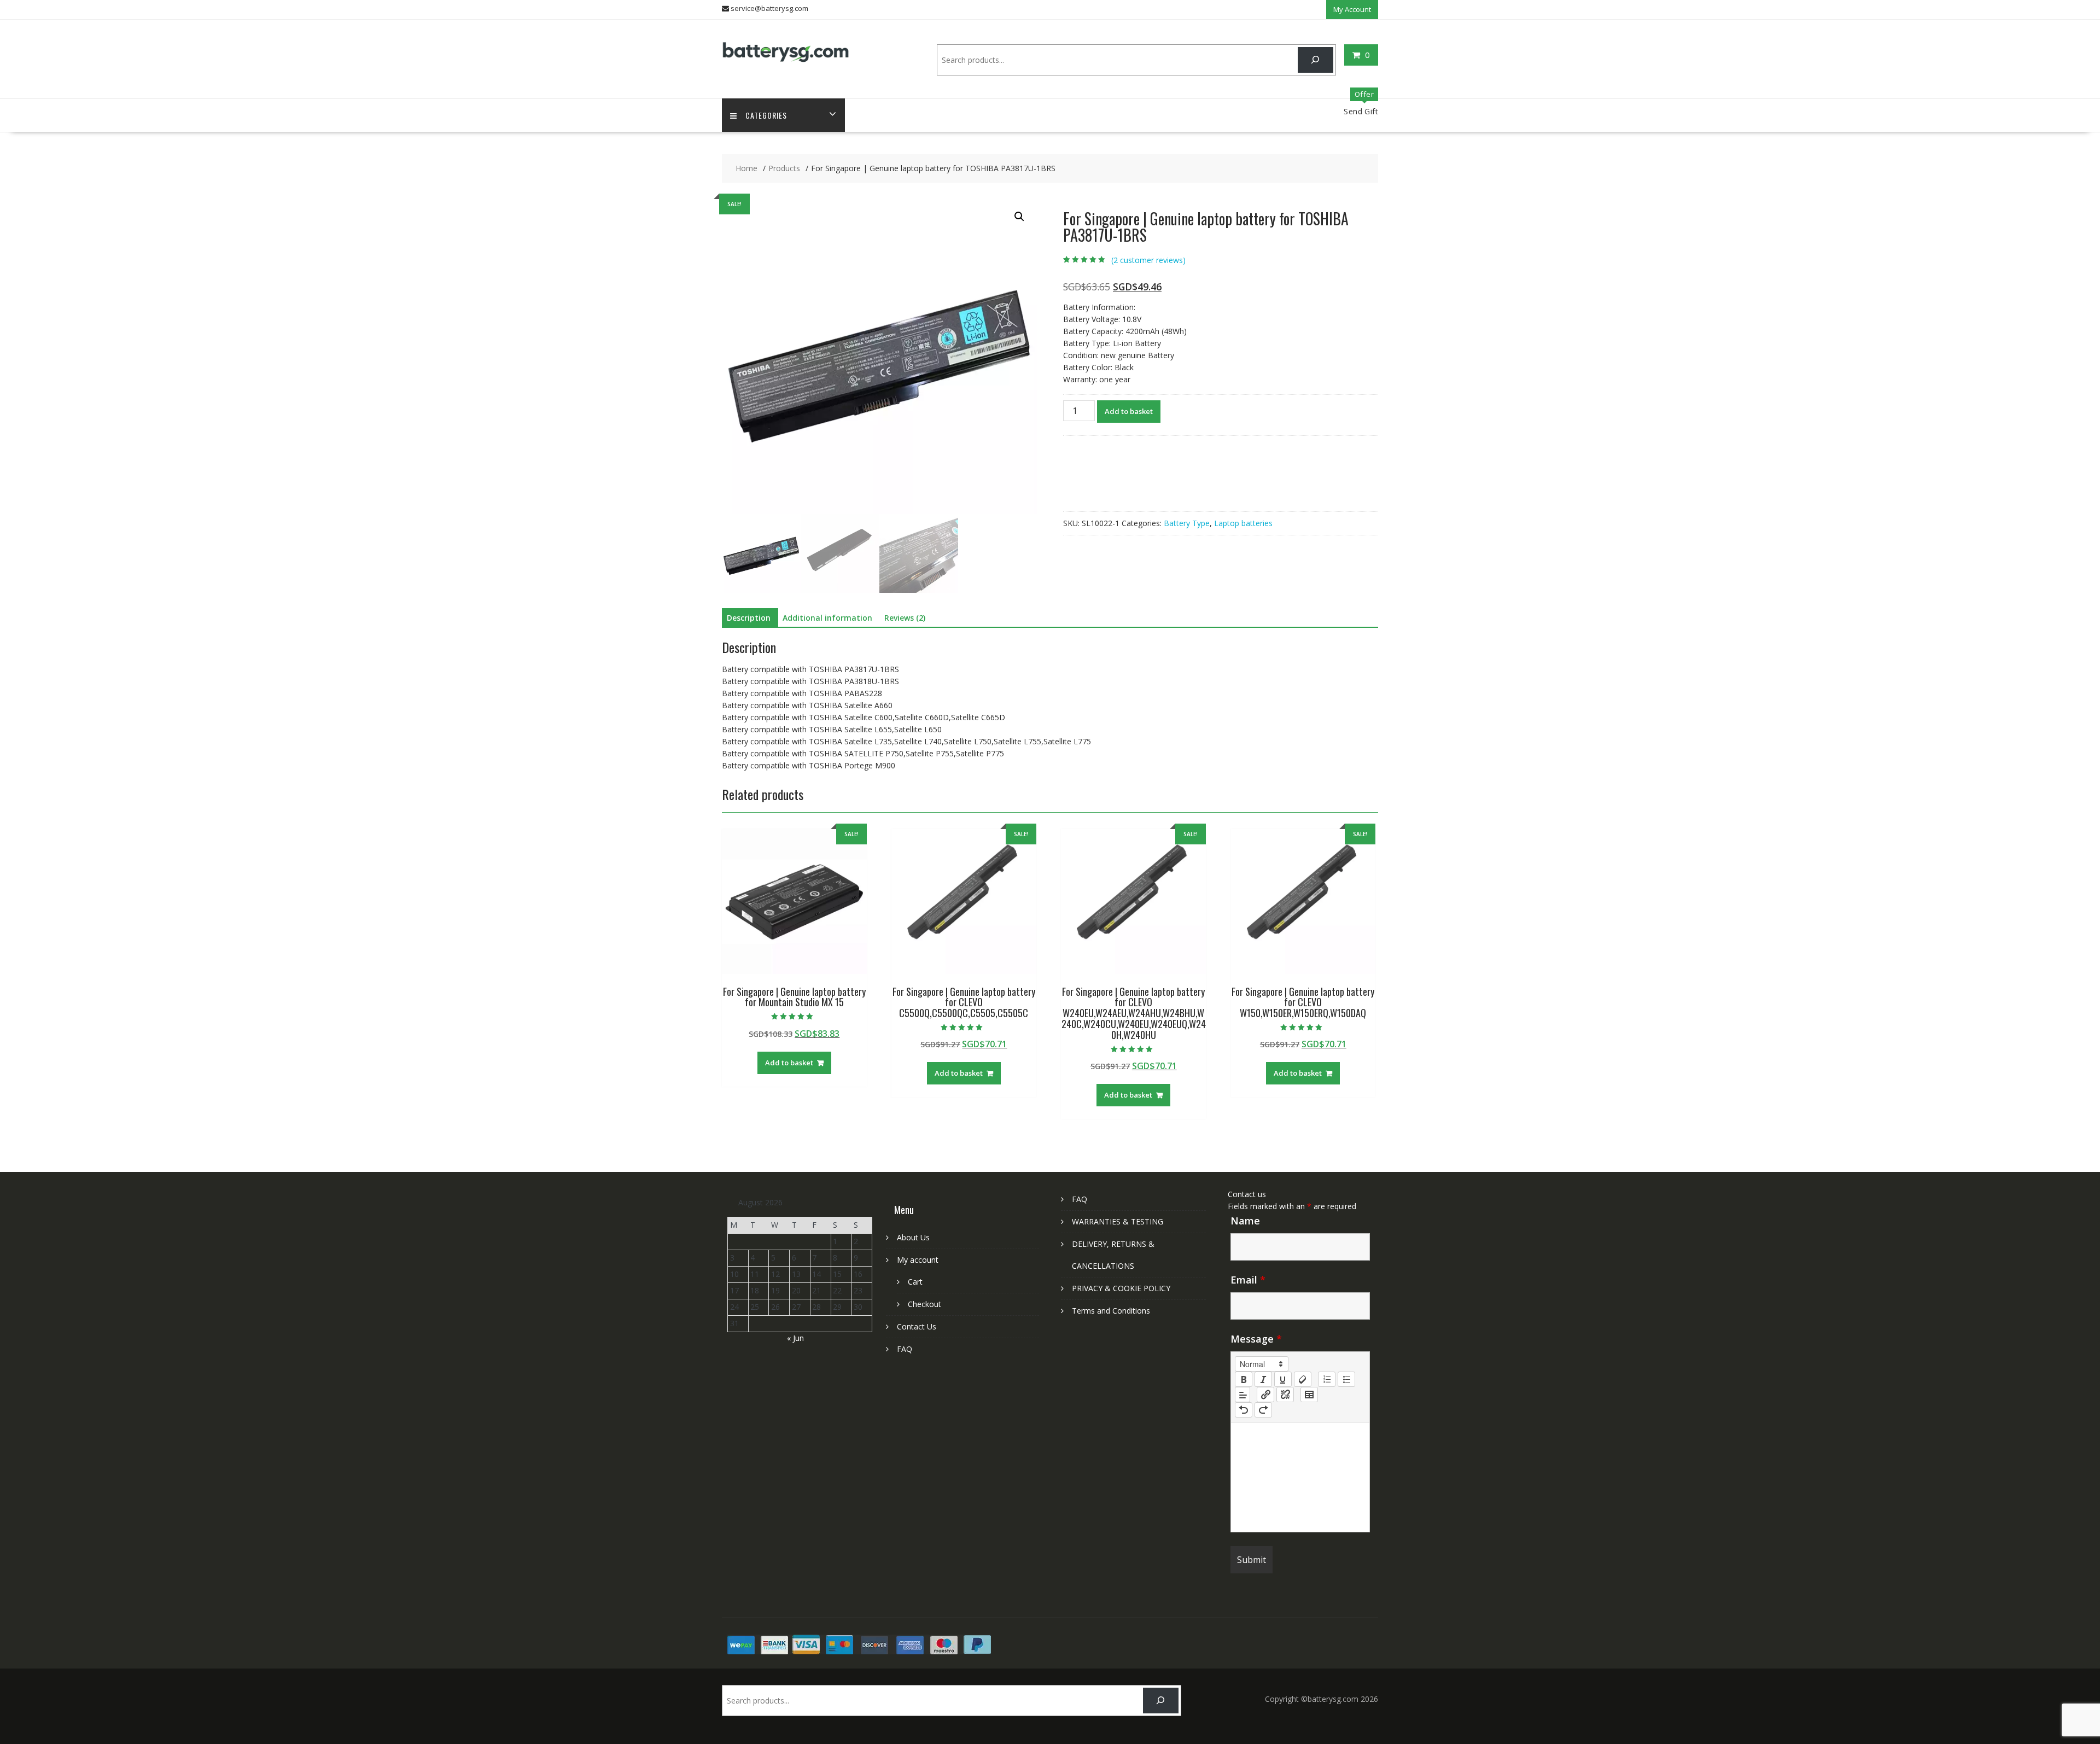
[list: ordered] (1327, 1379)
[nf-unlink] (1285, 1395)
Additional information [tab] (827, 618)
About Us (913, 1237)
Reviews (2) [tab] (905, 618)
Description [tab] (749, 618)
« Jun (795, 1338)
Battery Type (1187, 523)
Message (1256, 1339)
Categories (766, 115)
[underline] (1283, 1379)
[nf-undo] (1244, 1410)
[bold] (1244, 1379)
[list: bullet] (1346, 1379)
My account (918, 1260)
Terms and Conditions (1111, 1311)
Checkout (924, 1304)
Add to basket (1129, 411)
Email (1248, 1280)
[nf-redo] (1263, 1410)
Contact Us (917, 1326)
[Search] (1316, 60)
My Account (1352, 9)
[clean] (1303, 1379)
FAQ (905, 1349)
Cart (915, 1282)
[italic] (1263, 1379)
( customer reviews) (1148, 260)
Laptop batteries (1243, 523)
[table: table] (1309, 1395)
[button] (1019, 217)
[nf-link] (1265, 1395)
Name (1245, 1221)
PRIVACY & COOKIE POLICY (1121, 1288)
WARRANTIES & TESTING (1118, 1221)
